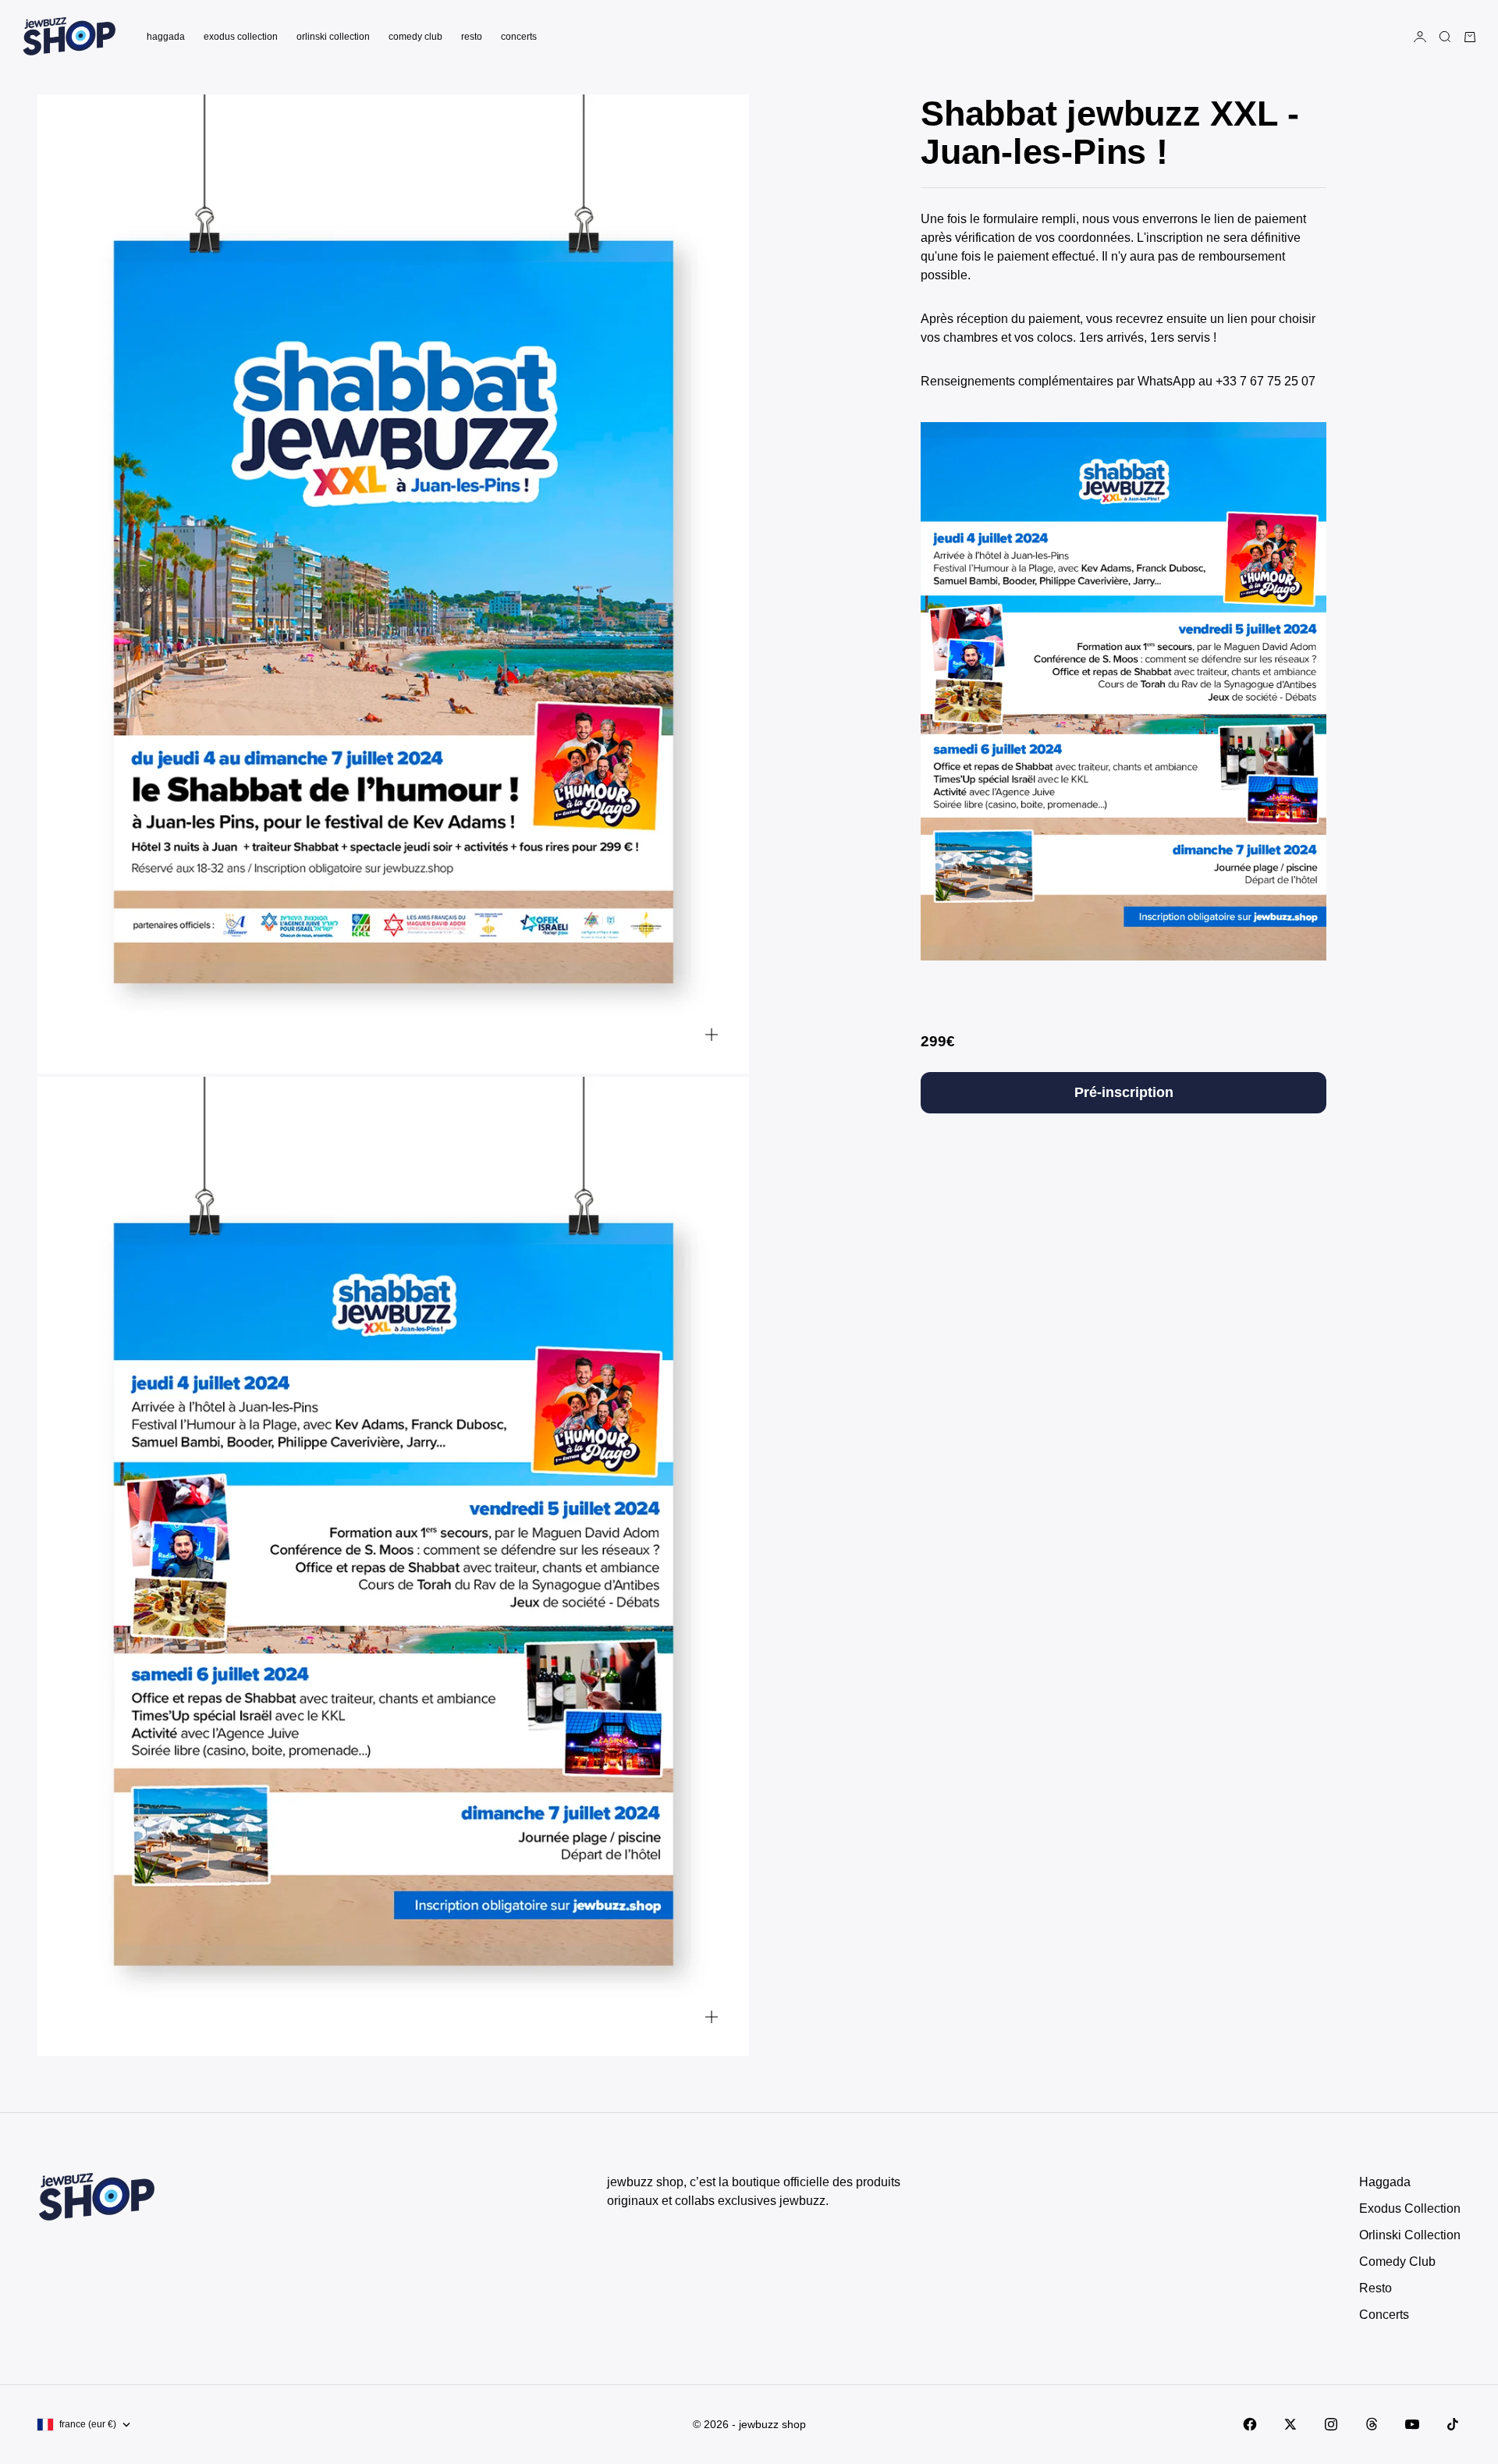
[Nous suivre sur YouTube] (1412, 2424)
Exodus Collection (241, 37)
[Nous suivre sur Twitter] (1290, 2424)
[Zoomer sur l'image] (712, 1034)
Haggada (166, 37)
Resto (472, 37)
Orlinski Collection (333, 37)
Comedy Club (415, 37)
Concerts (519, 37)
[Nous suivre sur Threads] (1372, 2424)
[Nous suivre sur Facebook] (1250, 2424)
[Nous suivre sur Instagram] (1331, 2424)
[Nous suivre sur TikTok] (1453, 2424)
